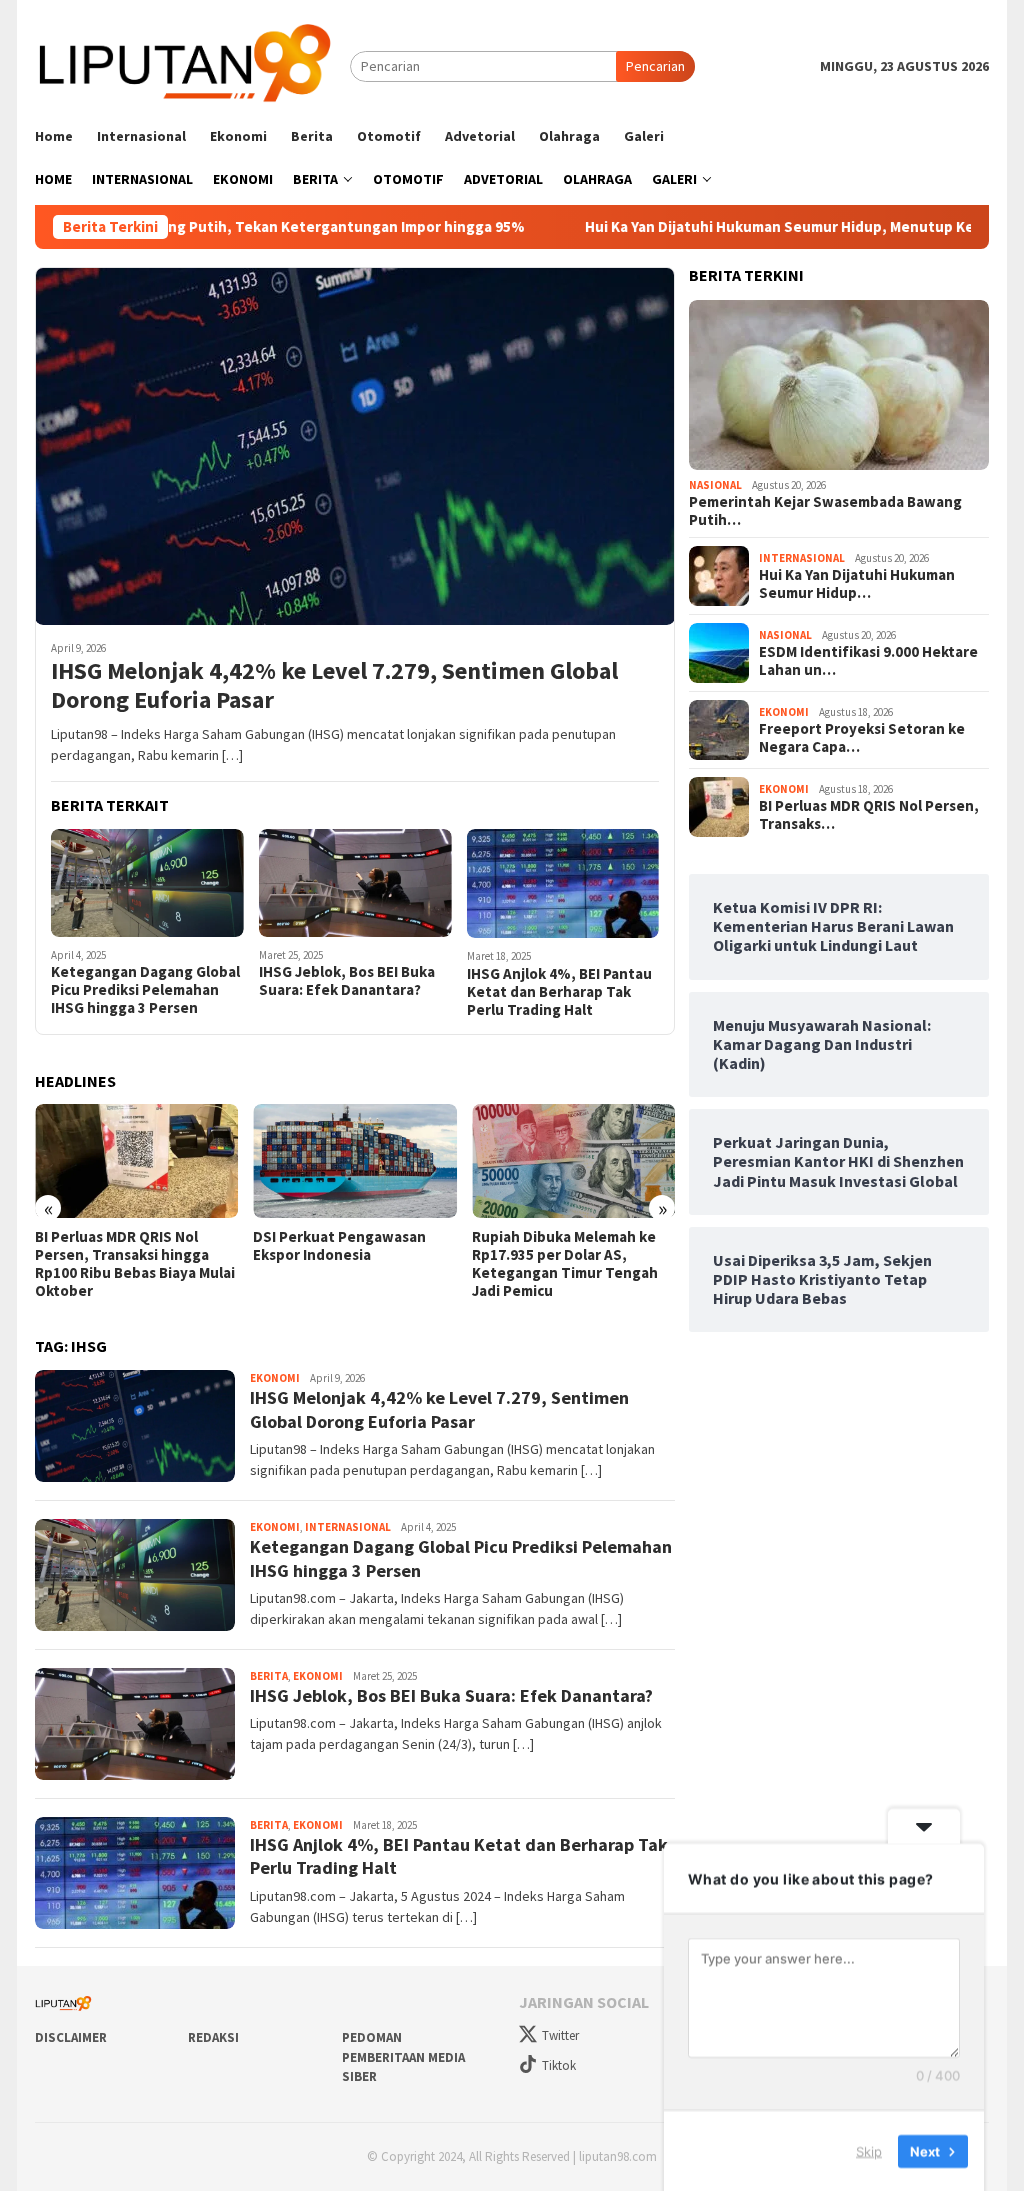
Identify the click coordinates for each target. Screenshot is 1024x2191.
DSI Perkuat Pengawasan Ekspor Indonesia (339, 1246)
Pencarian (655, 66)
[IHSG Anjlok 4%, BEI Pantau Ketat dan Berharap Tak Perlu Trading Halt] (563, 883)
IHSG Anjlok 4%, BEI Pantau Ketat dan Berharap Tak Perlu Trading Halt (559, 992)
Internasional (348, 1527)
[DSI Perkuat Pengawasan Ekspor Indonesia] (354, 1161)
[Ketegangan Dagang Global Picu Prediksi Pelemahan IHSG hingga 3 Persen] (147, 883)
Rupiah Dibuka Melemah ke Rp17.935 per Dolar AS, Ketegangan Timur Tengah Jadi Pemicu (565, 1264)
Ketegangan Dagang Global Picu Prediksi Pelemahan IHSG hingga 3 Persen (145, 990)
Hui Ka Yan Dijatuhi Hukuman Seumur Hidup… (857, 584)
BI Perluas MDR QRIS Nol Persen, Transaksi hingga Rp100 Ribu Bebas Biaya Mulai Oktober (135, 1264)
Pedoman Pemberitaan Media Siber (403, 2057)
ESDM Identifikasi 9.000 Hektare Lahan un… (868, 661)
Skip (869, 2150)
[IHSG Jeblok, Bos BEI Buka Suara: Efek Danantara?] (355, 883)
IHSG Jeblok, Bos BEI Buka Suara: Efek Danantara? (347, 981)
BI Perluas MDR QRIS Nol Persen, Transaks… (869, 815)
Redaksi (213, 2037)
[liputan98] (192, 65)
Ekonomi (275, 1378)
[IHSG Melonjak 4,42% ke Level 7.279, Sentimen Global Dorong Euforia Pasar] (355, 446)
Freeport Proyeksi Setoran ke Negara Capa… (862, 738)
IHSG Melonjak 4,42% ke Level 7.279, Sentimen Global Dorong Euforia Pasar (334, 686)
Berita (269, 1676)
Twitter (560, 2035)
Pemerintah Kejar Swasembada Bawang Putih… (825, 511)
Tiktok (559, 2065)
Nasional (715, 485)
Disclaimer (71, 2037)
